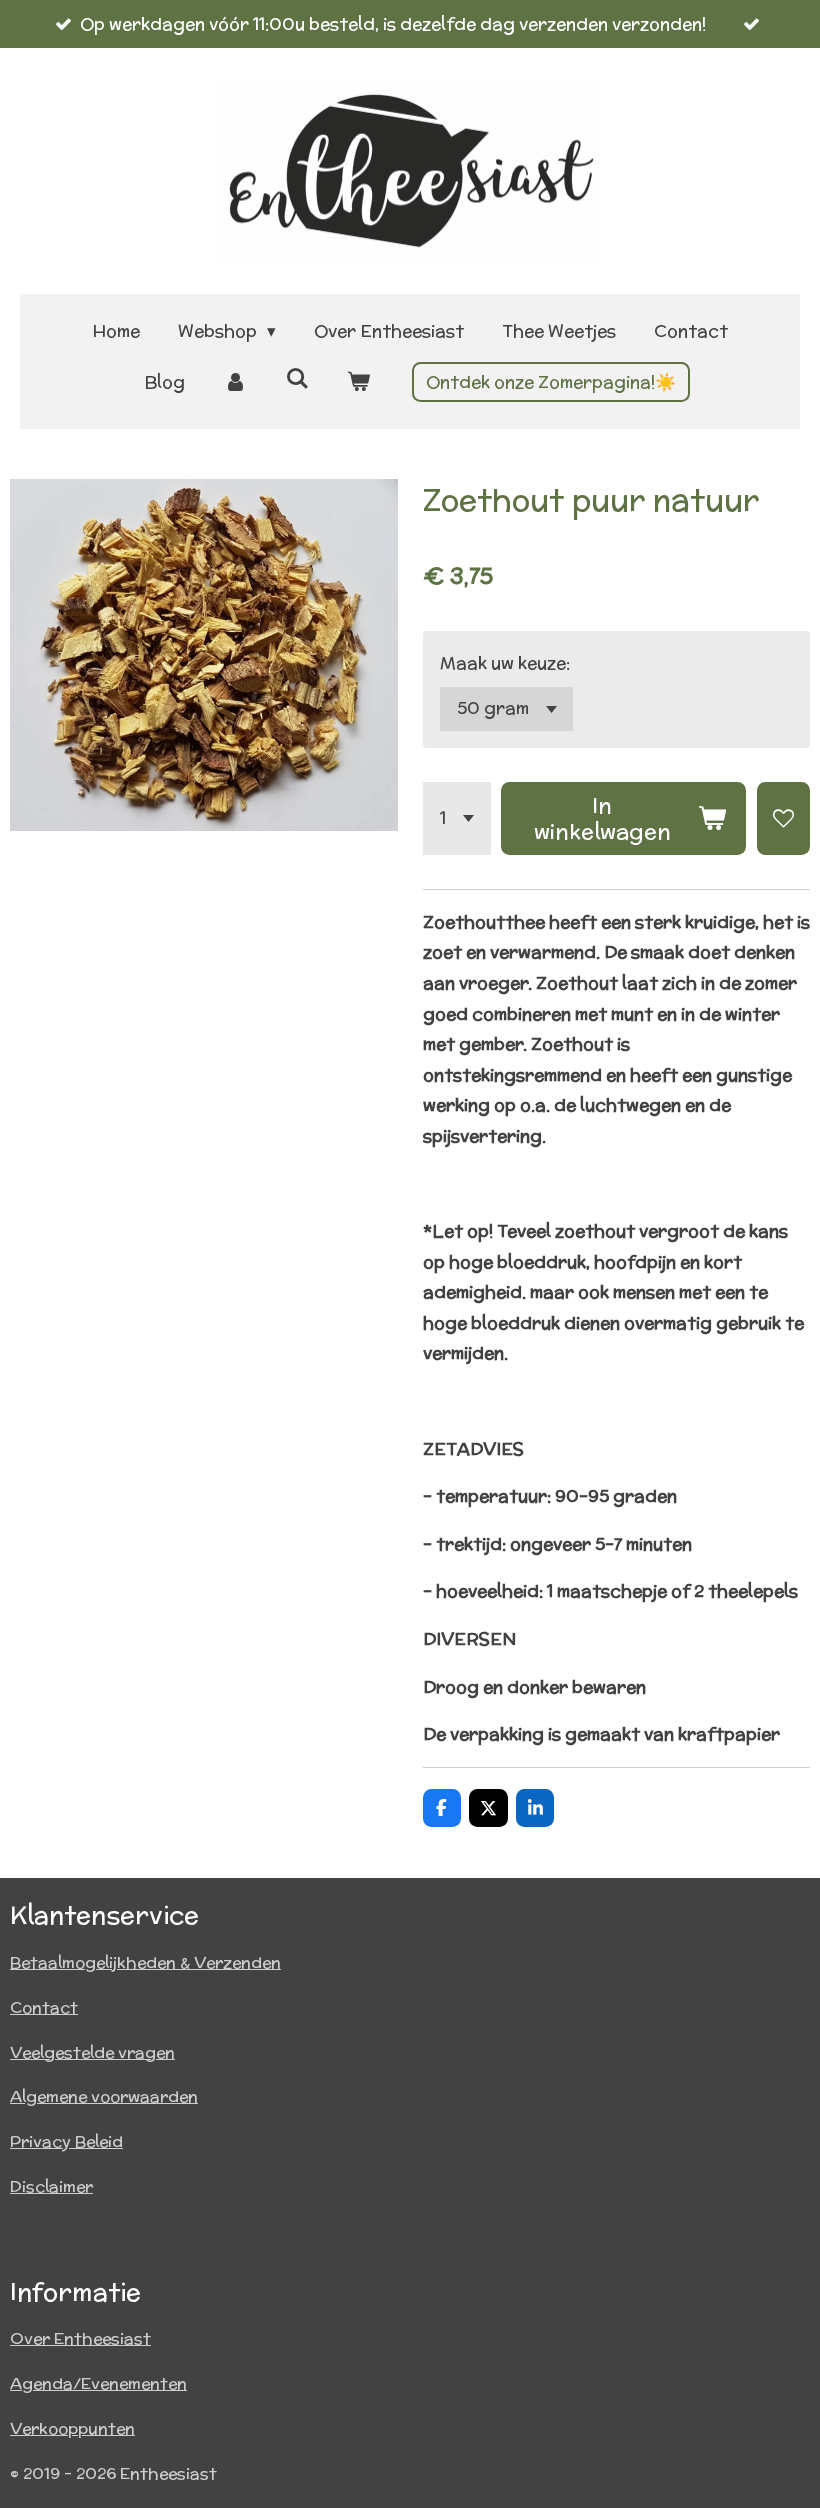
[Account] (235, 382)
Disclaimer (51, 2186)
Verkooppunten (72, 2428)
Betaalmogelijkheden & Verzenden (145, 1962)
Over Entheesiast (80, 2338)
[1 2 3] (457, 818)
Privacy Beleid (66, 2141)
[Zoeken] (297, 379)
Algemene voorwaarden (104, 2096)
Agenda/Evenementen (98, 2383)
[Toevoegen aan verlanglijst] (783, 818)
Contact (44, 2007)
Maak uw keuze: (505, 663)
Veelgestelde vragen (92, 2052)
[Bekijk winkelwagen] (359, 382)
